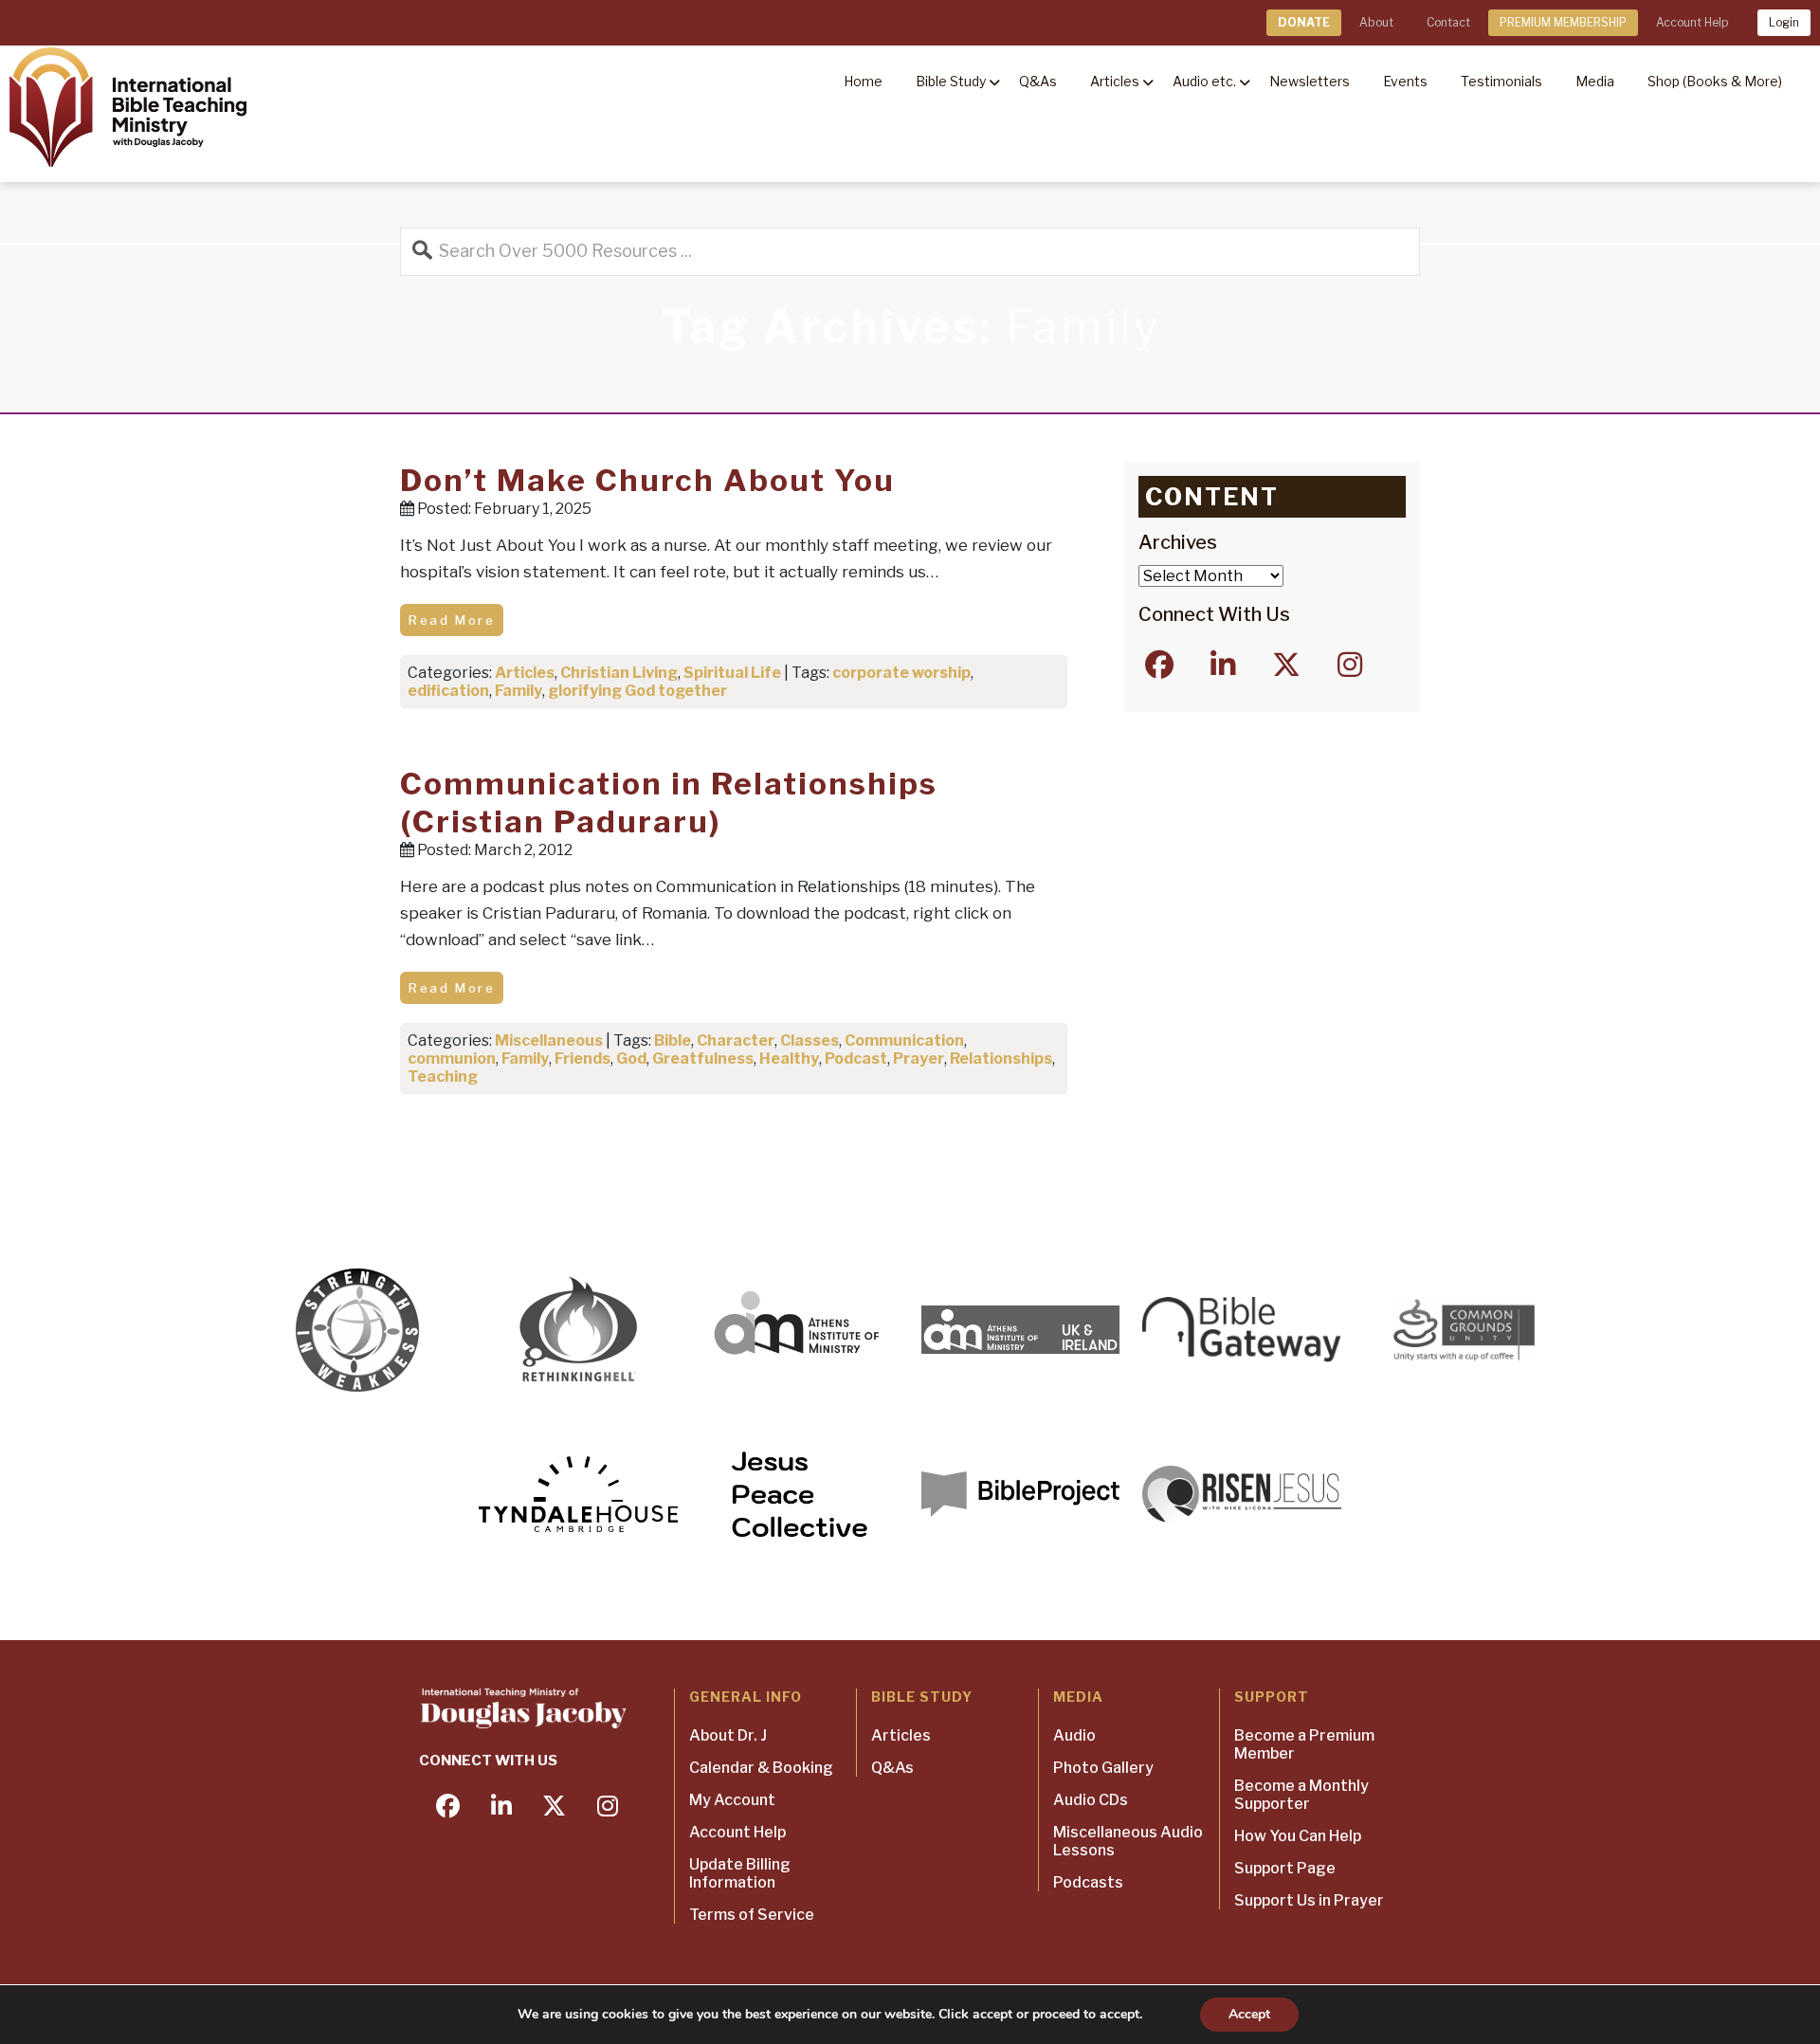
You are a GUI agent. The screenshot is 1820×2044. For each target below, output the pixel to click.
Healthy (789, 1058)
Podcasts (1088, 1882)
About (1376, 22)
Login (1784, 22)
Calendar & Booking (761, 1768)
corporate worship (901, 673)
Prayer (919, 1058)
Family (519, 691)
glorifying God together (637, 691)
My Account (732, 1800)
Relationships (1001, 1058)
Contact (1448, 22)
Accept (1249, 2014)
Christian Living (619, 673)
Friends (582, 1058)
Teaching (443, 1077)
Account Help (1692, 22)
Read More (452, 620)
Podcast (856, 1058)
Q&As (892, 1768)
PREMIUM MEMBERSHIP (1563, 22)
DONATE (1304, 22)
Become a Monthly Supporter (1301, 1795)
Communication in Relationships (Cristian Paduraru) (669, 803)
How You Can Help (1298, 1836)
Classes (810, 1040)
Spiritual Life (732, 673)
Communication (904, 1040)
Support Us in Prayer (1309, 1900)
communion (452, 1058)
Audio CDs (1091, 1800)
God (631, 1058)
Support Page (1285, 1868)
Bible (673, 1040)
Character (736, 1040)
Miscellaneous (549, 1040)
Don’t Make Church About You (647, 480)
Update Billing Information (740, 1873)
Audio (1074, 1735)
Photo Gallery (1103, 1768)
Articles (525, 673)
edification (448, 691)
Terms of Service (752, 1915)
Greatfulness (703, 1058)
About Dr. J (728, 1735)
